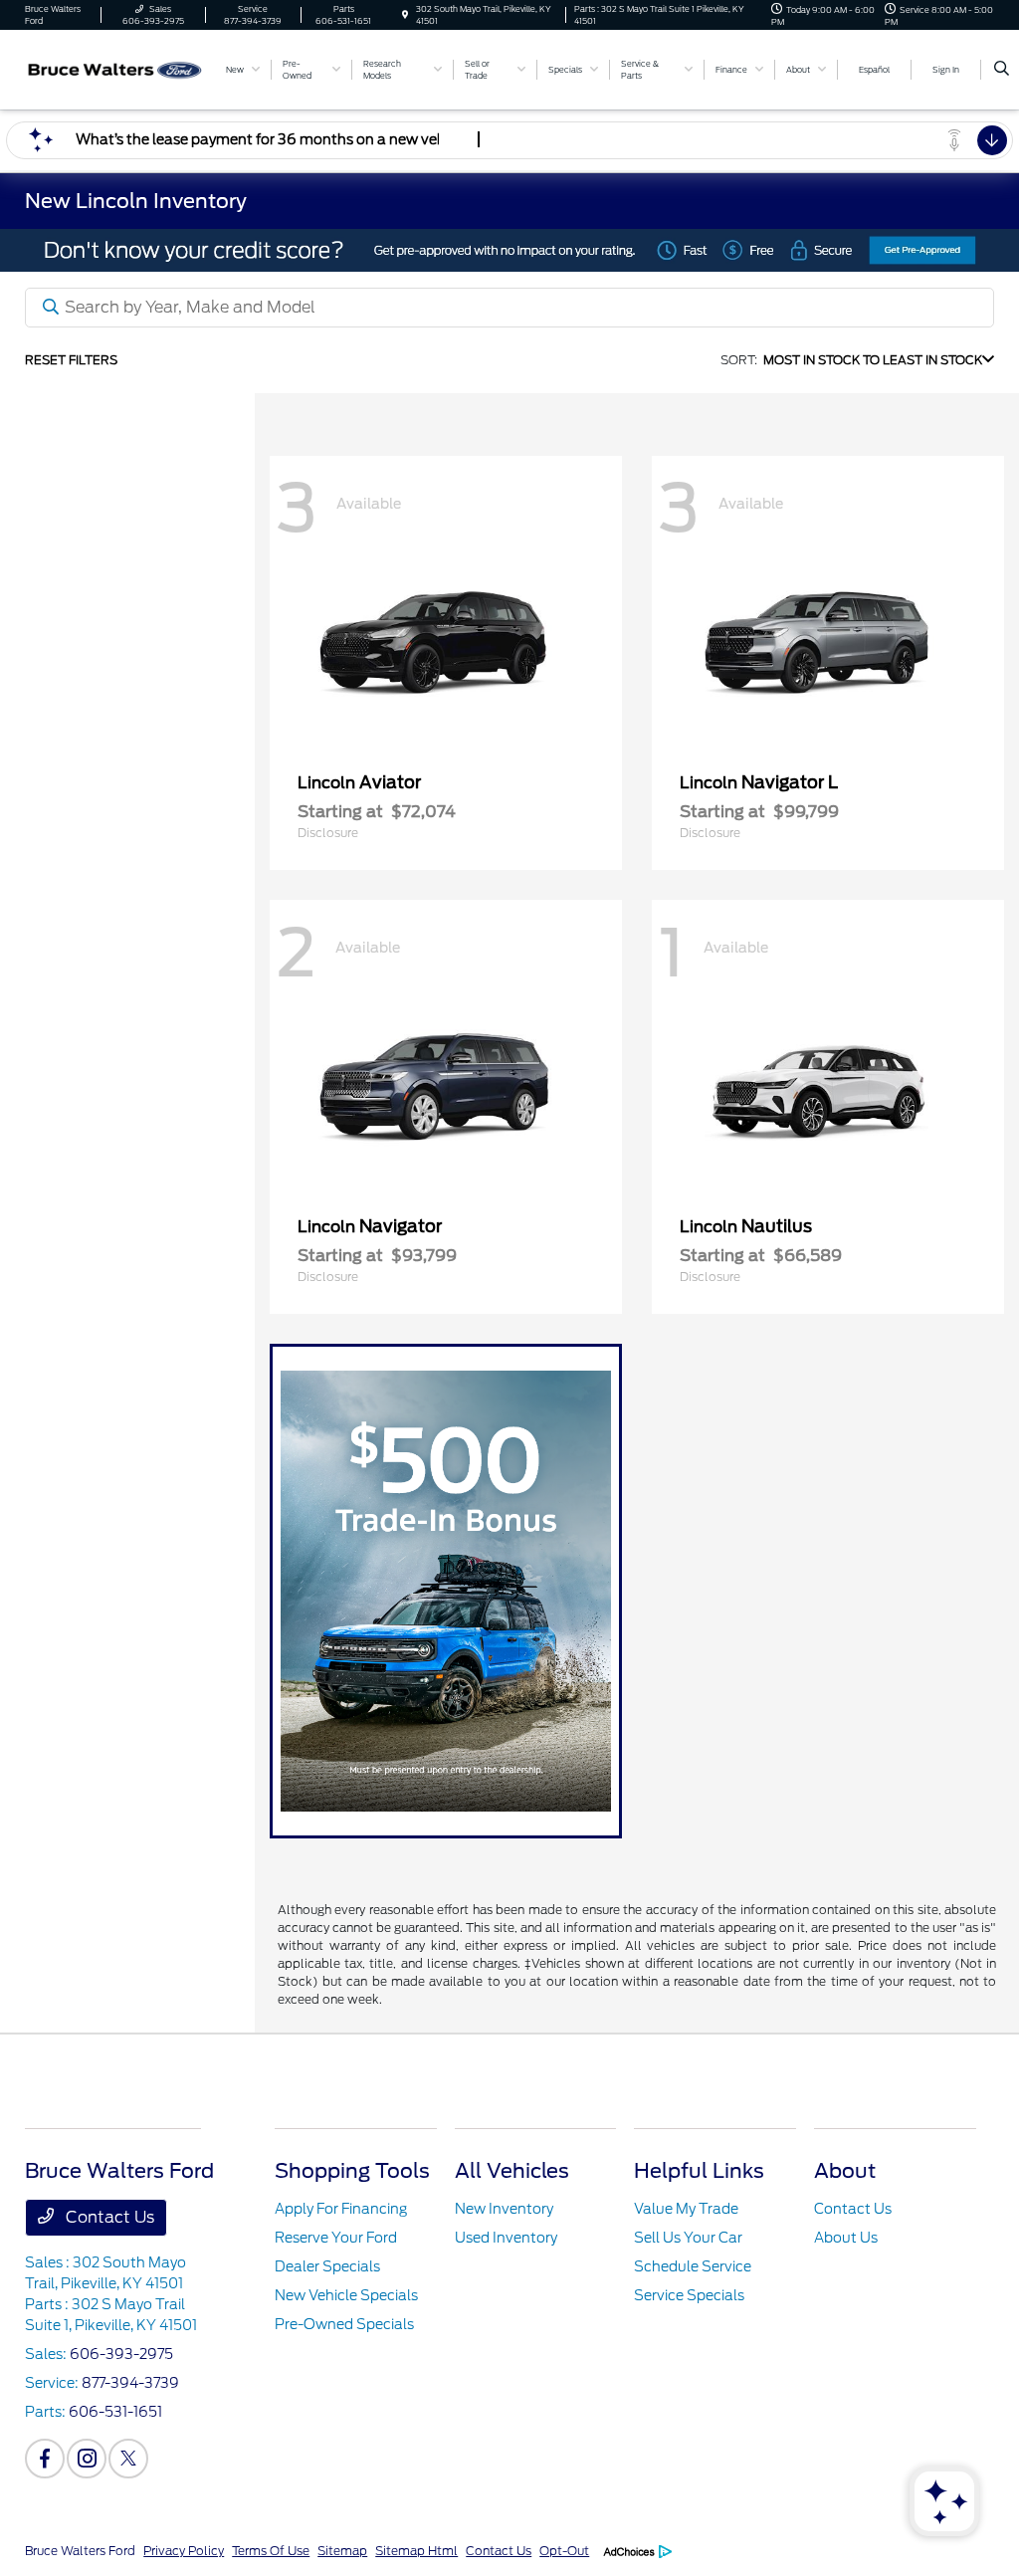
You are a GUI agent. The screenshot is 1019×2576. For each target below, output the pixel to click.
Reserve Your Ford (336, 2238)
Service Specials (689, 2295)
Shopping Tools (352, 2171)
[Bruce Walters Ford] (115, 68)
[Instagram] (87, 2459)
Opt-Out (564, 2551)
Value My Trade (686, 2209)
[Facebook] (45, 2459)
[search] (1002, 70)
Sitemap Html (416, 2551)
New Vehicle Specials (346, 2295)
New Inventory (504, 2209)
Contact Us (108, 2217)
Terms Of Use (271, 2551)
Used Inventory (506, 2238)
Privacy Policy (184, 2551)
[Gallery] (509, 250)
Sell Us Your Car (688, 2238)
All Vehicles (512, 2171)
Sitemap (342, 2551)
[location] (405, 15)
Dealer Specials (327, 2266)
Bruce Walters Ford (80, 2551)
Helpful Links (699, 2171)
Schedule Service (693, 2266)
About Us (846, 2238)
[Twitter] (128, 2459)
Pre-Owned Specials (344, 2324)
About (845, 2171)
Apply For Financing (341, 2209)
